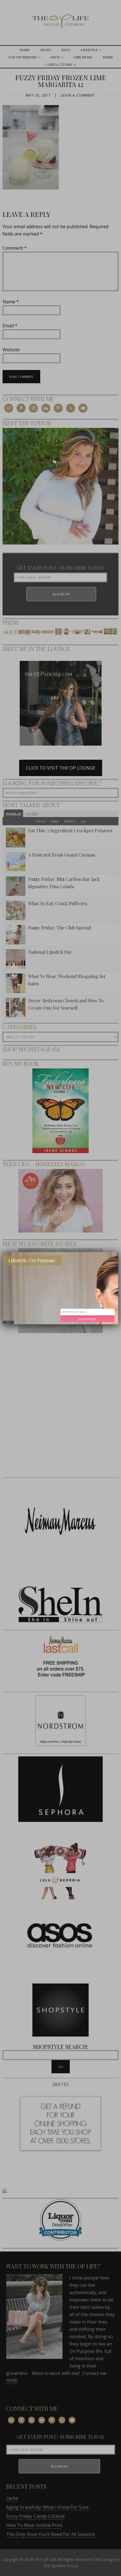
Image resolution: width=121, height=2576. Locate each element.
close (8, 1322)
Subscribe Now (88, 1319)
